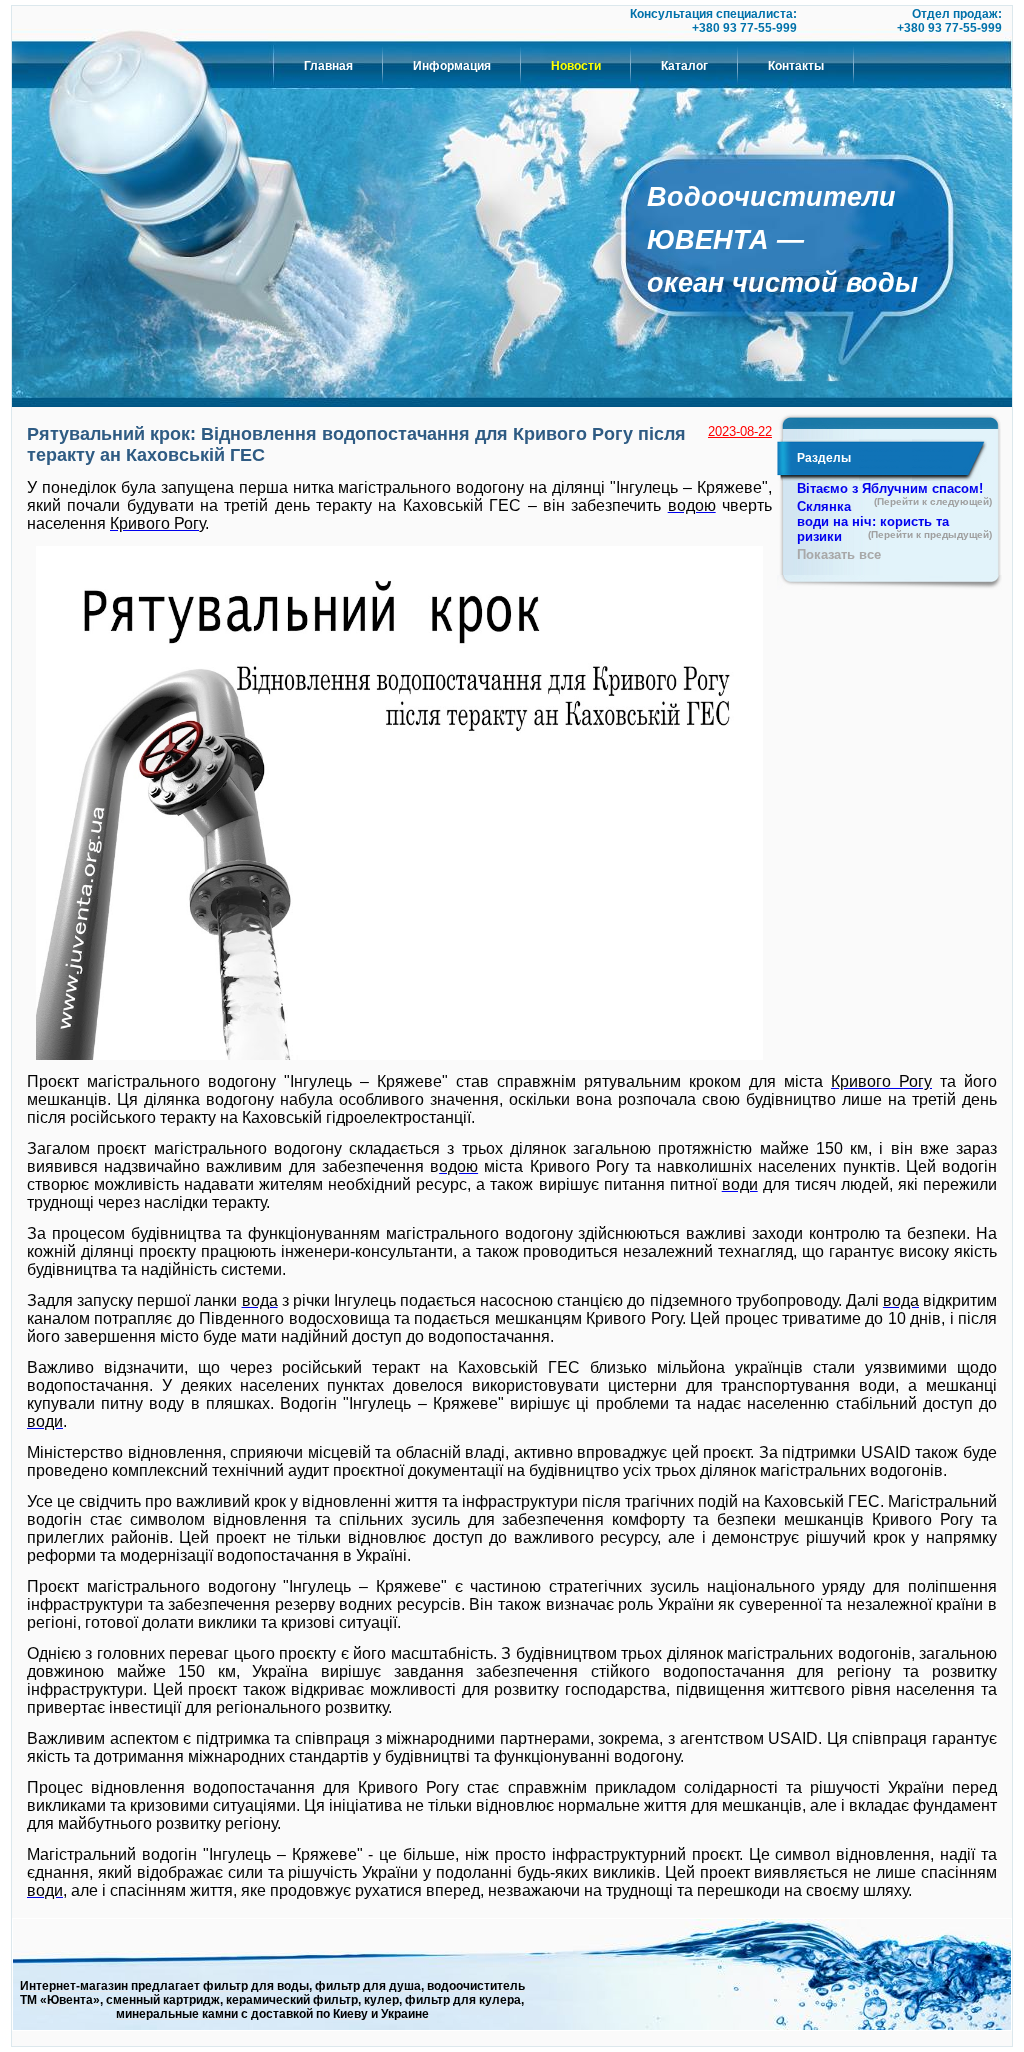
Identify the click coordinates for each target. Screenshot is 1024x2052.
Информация (452, 66)
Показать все (839, 554)
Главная (328, 66)
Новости (576, 66)
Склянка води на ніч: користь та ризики (894, 521)
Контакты (796, 66)
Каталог (684, 66)
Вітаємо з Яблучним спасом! (894, 490)
